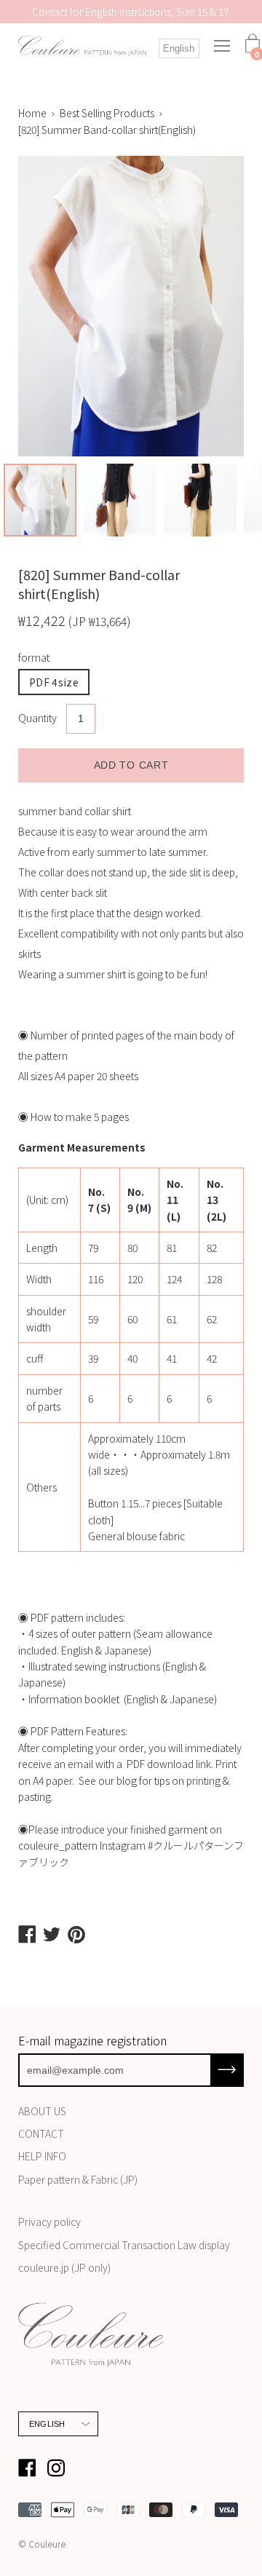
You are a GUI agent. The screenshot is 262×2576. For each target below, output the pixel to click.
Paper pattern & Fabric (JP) (78, 2179)
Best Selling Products (107, 113)
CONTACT (41, 2133)
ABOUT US (42, 2111)
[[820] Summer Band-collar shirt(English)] (40, 500)
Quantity (37, 718)
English (179, 48)
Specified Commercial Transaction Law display (124, 2245)
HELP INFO (42, 2156)
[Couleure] (82, 47)
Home (32, 113)
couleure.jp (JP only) (64, 2267)
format (34, 657)
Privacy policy (49, 2222)
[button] (131, 1740)
